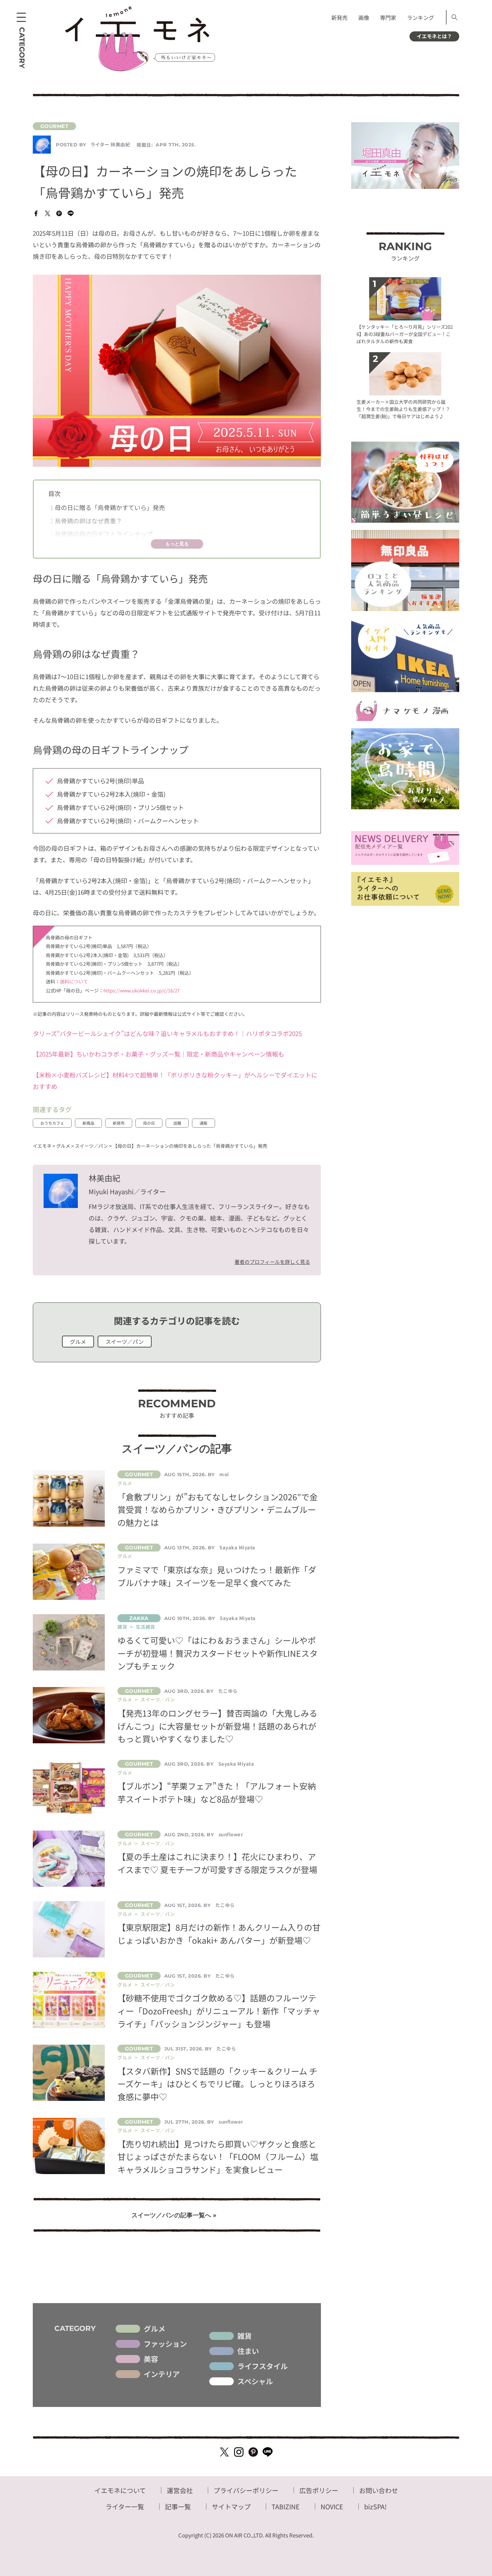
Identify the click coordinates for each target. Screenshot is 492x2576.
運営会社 (180, 2490)
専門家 (388, 17)
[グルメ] (177, 126)
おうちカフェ (52, 1123)
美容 (151, 2359)
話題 (177, 1123)
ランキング (421, 17)
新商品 (88, 1123)
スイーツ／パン (125, 1342)
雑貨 (245, 2336)
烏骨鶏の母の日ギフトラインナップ (101, 534)
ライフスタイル (263, 2366)
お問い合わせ (379, 2490)
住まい (248, 2351)
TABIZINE (286, 2506)
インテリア (162, 2374)
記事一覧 (178, 2506)
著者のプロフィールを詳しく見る (272, 1262)
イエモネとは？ (434, 36)
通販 (203, 1123)
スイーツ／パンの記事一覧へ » (174, 2215)
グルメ (78, 1342)
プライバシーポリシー (246, 2490)
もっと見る (177, 544)
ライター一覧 (125, 2506)
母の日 (149, 1123)
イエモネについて (120, 2490)
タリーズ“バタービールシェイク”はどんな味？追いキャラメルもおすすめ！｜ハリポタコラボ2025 (167, 1033)
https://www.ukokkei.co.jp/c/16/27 (142, 990)
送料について (74, 981)
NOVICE (332, 2506)
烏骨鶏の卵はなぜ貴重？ (86, 521)
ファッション (165, 2344)
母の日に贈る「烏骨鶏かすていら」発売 (108, 507)
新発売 (339, 17)
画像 (364, 17)
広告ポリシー (319, 2490)
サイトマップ (231, 2506)
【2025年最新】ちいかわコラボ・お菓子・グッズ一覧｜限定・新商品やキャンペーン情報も (158, 1054)
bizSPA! (375, 2506)
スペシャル (255, 2381)
